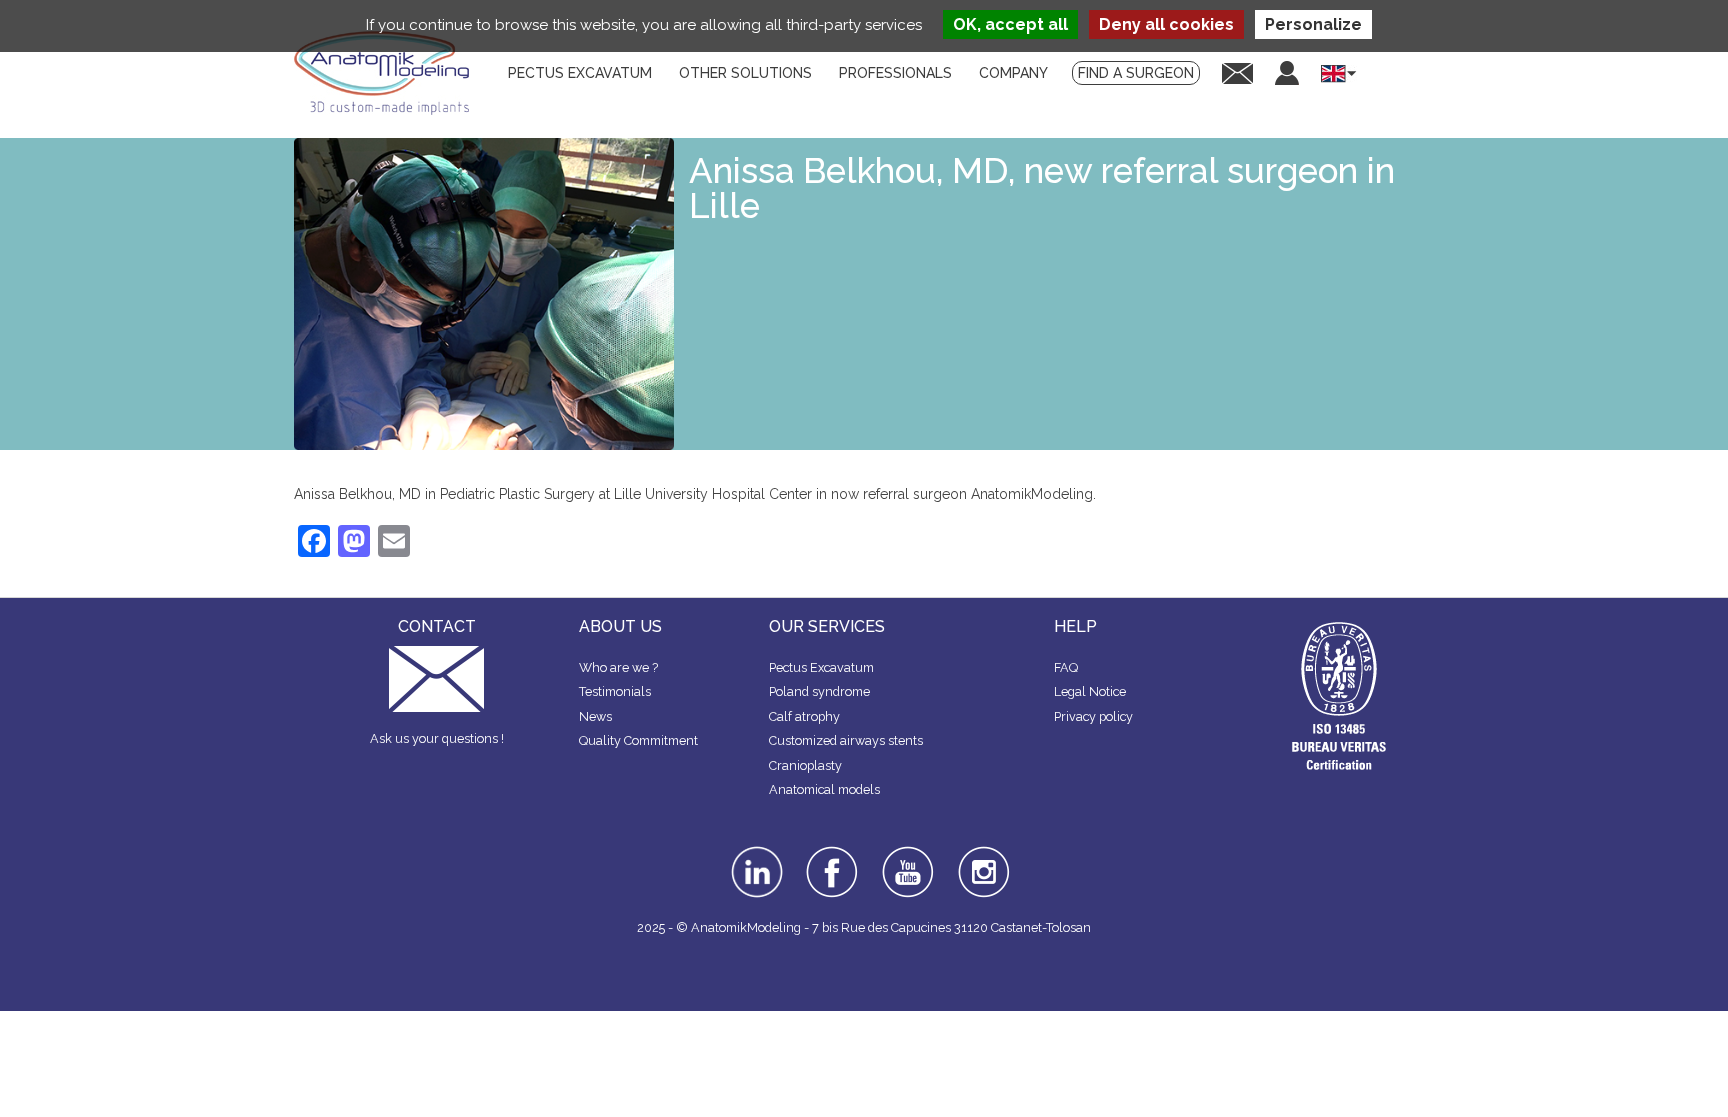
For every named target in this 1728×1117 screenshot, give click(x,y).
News (595, 716)
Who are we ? (618, 667)
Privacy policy (1093, 716)
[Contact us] (1237, 72)
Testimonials (615, 691)
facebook (832, 853)
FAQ (1066, 667)
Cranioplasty (805, 765)
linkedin (754, 853)
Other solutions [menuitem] (745, 73)
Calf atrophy (804, 716)
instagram (981, 860)
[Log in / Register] (1287, 73)
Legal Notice (1090, 691)
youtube (906, 853)
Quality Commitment (638, 740)
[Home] (389, 73)
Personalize (1313, 24)
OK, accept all (1010, 24)
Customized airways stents (846, 740)
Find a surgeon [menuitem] (1136, 73)
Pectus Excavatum (821, 667)
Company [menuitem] (1013, 73)
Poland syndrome (819, 691)
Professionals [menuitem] (895, 73)
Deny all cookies (1166, 24)
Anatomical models (824, 789)
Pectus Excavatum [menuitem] (580, 73)
